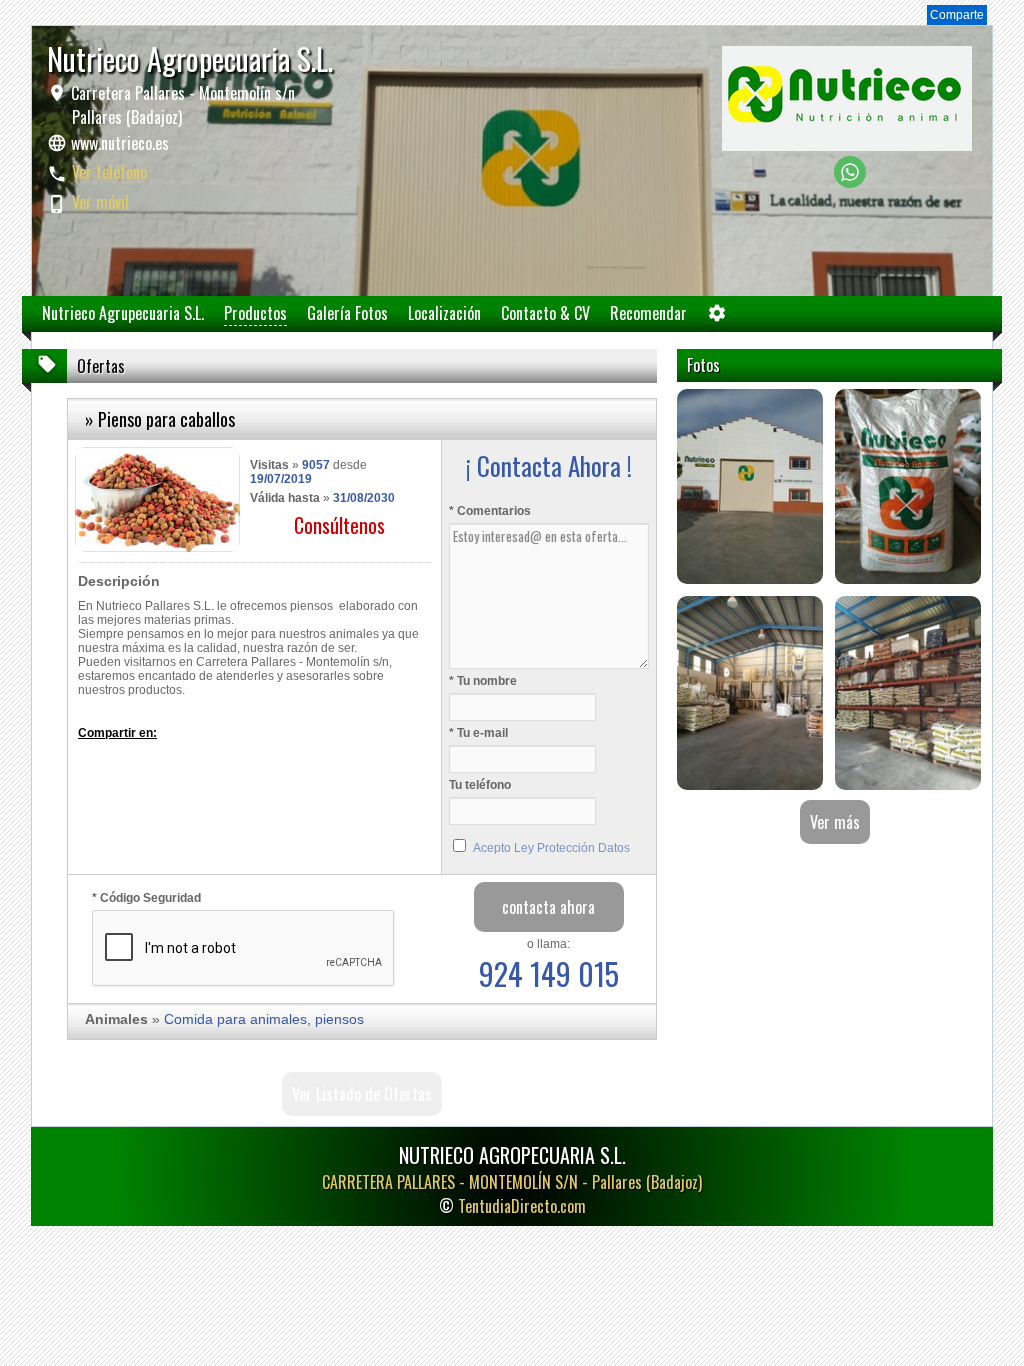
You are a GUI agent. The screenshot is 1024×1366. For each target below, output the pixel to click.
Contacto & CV (545, 313)
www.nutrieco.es (120, 143)
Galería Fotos (347, 313)
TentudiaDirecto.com (522, 1206)
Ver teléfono (109, 172)
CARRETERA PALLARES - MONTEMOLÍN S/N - (512, 1182)
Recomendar (648, 313)
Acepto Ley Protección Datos (551, 848)
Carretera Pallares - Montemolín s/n (181, 105)
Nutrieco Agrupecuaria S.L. (123, 313)
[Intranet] (717, 317)
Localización (444, 313)
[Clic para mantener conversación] (850, 182)
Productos (255, 313)
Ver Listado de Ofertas (362, 1094)
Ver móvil (100, 202)
